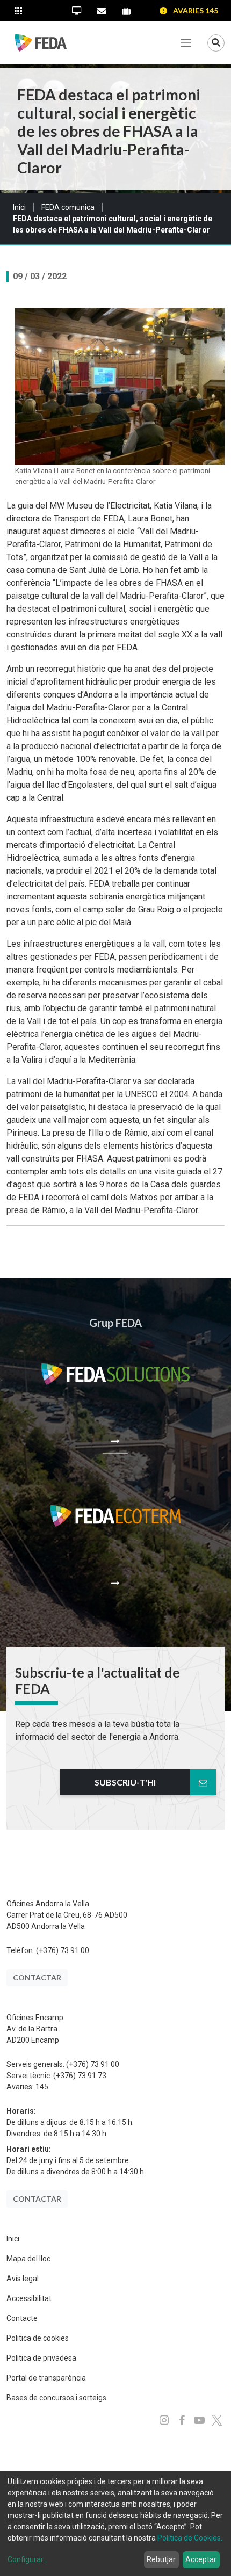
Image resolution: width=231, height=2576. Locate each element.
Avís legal (23, 2279)
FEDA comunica (68, 207)
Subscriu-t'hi (125, 1782)
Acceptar (201, 2559)
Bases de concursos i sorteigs (56, 2398)
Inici (19, 207)
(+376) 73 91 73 (80, 2076)
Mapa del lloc (28, 2259)
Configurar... (28, 2559)
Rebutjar (161, 2559)
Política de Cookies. (190, 2538)
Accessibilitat (29, 2298)
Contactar (37, 1978)
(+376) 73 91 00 (63, 1950)
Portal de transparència (46, 2378)
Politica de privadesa (41, 2358)
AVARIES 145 (196, 10)
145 (42, 2087)
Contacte (22, 2318)
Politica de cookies (38, 2338)
